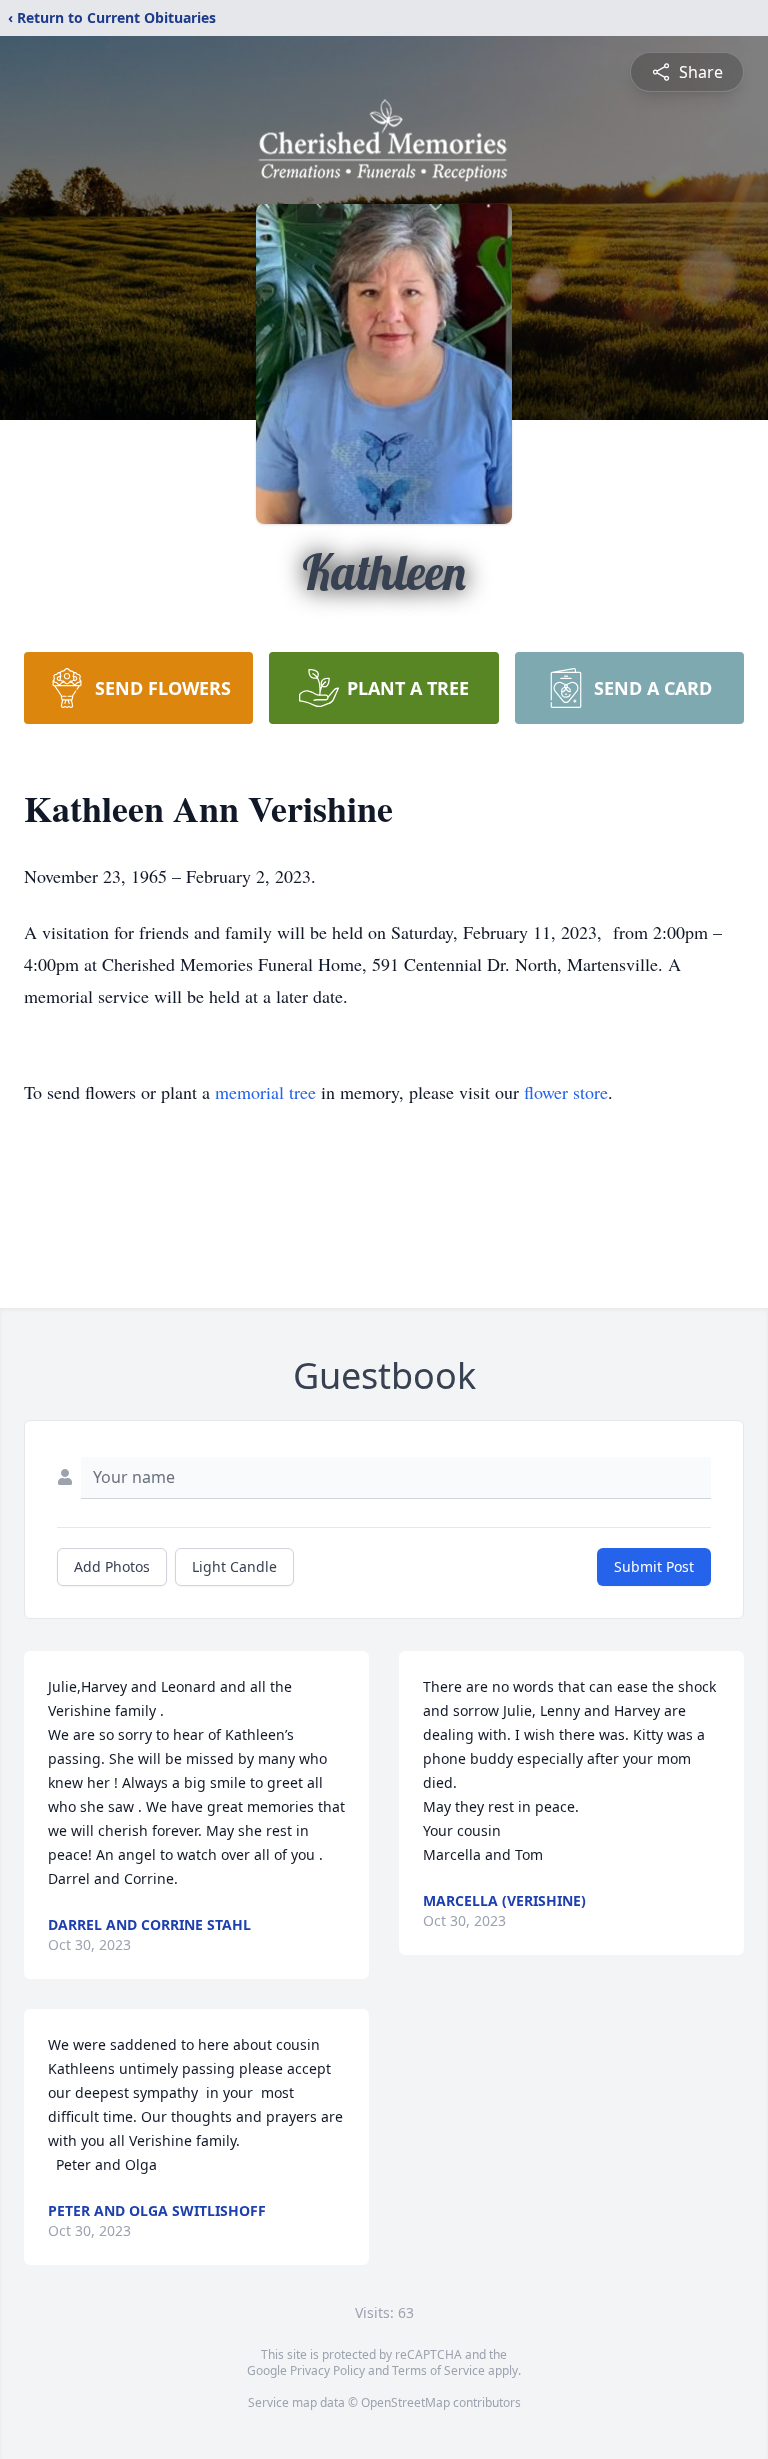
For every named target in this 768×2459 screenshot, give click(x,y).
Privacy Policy (327, 2370)
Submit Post (654, 1566)
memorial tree (265, 1092)
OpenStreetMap (405, 2402)
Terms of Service (438, 2370)
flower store (566, 1092)
